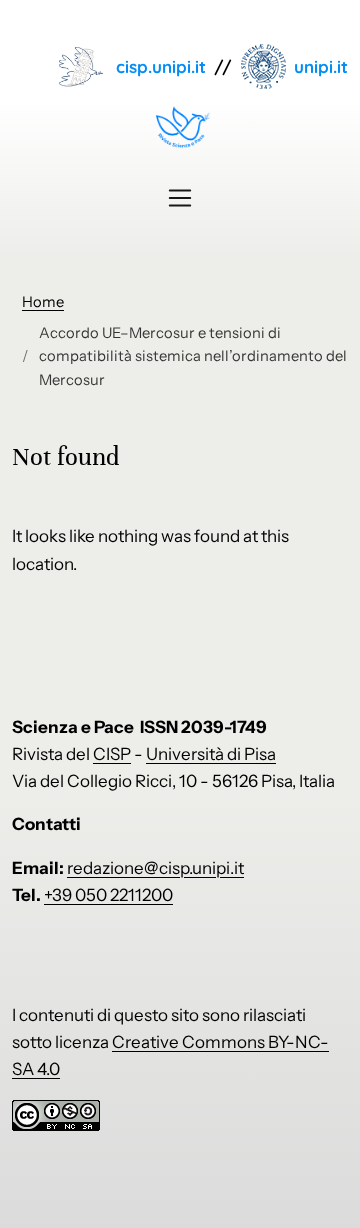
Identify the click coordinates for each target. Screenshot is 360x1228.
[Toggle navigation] (180, 197)
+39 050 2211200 (108, 895)
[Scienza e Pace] (180, 127)
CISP (112, 754)
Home (43, 302)
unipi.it (321, 66)
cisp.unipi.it (161, 66)
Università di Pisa (211, 754)
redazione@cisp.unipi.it (155, 868)
